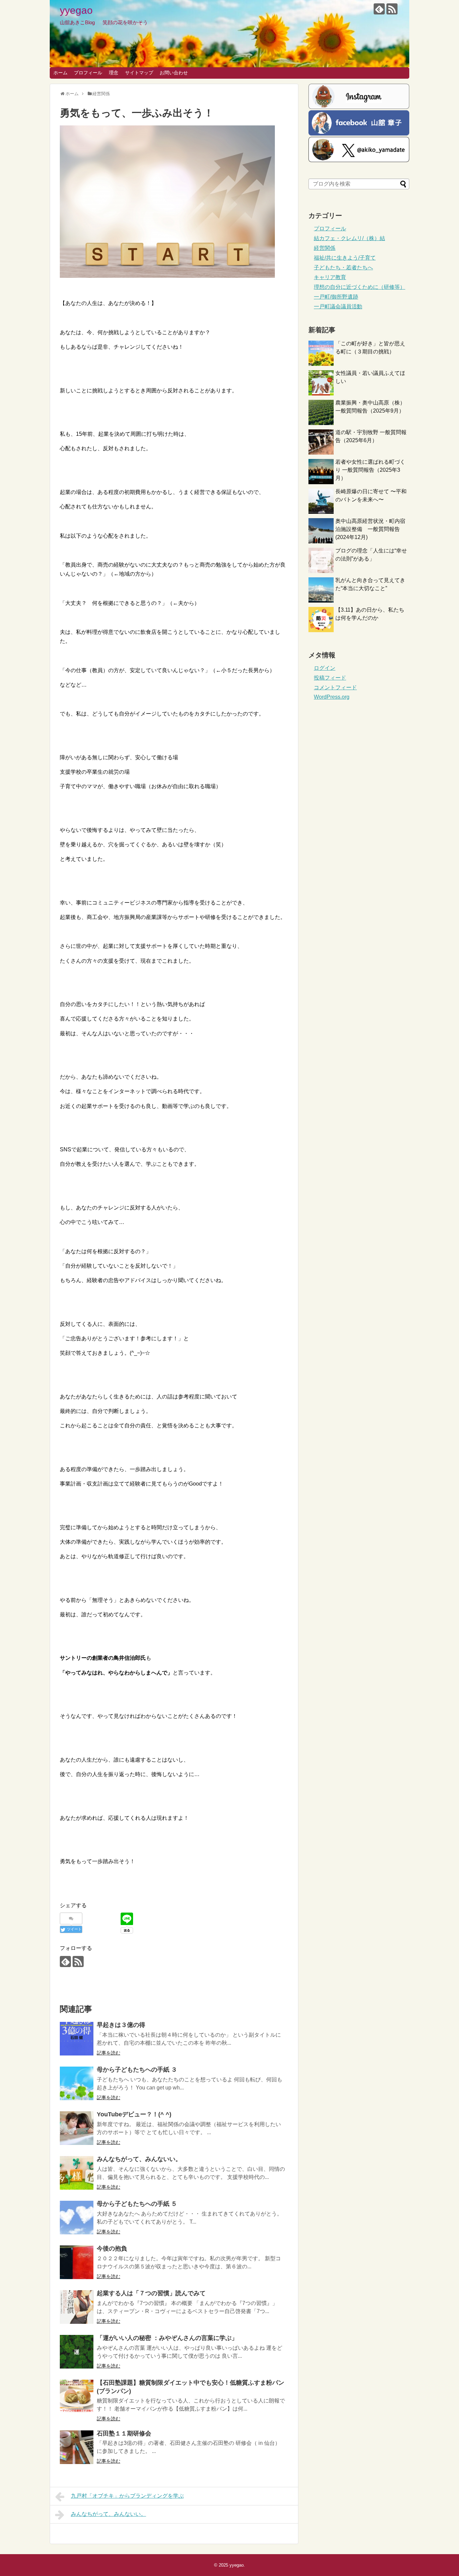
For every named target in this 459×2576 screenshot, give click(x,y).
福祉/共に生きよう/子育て (345, 258)
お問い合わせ (174, 73)
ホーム (60, 73)
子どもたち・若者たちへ (343, 267)
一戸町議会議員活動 (338, 306)
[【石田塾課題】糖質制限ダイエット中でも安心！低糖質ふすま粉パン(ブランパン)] (77, 2396)
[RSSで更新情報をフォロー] (392, 9)
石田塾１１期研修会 (124, 2433)
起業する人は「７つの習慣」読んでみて (151, 2293)
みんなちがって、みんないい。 (139, 2159)
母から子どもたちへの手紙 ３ (137, 2070)
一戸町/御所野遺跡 (336, 297)
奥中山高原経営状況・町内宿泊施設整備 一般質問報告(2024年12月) (370, 529)
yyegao (76, 10)
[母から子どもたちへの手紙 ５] (77, 2218)
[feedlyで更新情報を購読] (379, 9)
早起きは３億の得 (121, 2025)
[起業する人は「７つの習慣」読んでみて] (77, 2307)
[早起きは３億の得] (77, 2039)
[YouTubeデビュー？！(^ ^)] (77, 2128)
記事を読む (109, 2053)
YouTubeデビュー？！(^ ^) (134, 2114)
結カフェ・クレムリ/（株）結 (349, 238)
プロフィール (88, 73)
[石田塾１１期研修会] (77, 2447)
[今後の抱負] (77, 2262)
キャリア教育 (330, 277)
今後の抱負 (112, 2248)
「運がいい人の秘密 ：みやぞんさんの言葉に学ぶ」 (167, 2338)
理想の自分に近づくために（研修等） (360, 287)
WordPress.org (332, 697)
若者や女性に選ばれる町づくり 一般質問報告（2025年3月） (370, 470)
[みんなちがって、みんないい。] (77, 2173)
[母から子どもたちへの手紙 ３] (77, 2083)
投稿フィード (330, 678)
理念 (114, 73)
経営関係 (325, 248)
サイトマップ (139, 73)
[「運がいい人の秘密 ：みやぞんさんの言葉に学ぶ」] (77, 2352)
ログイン (325, 668)
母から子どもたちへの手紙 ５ (137, 2204)
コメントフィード (335, 687)
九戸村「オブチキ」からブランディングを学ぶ (127, 2496)
